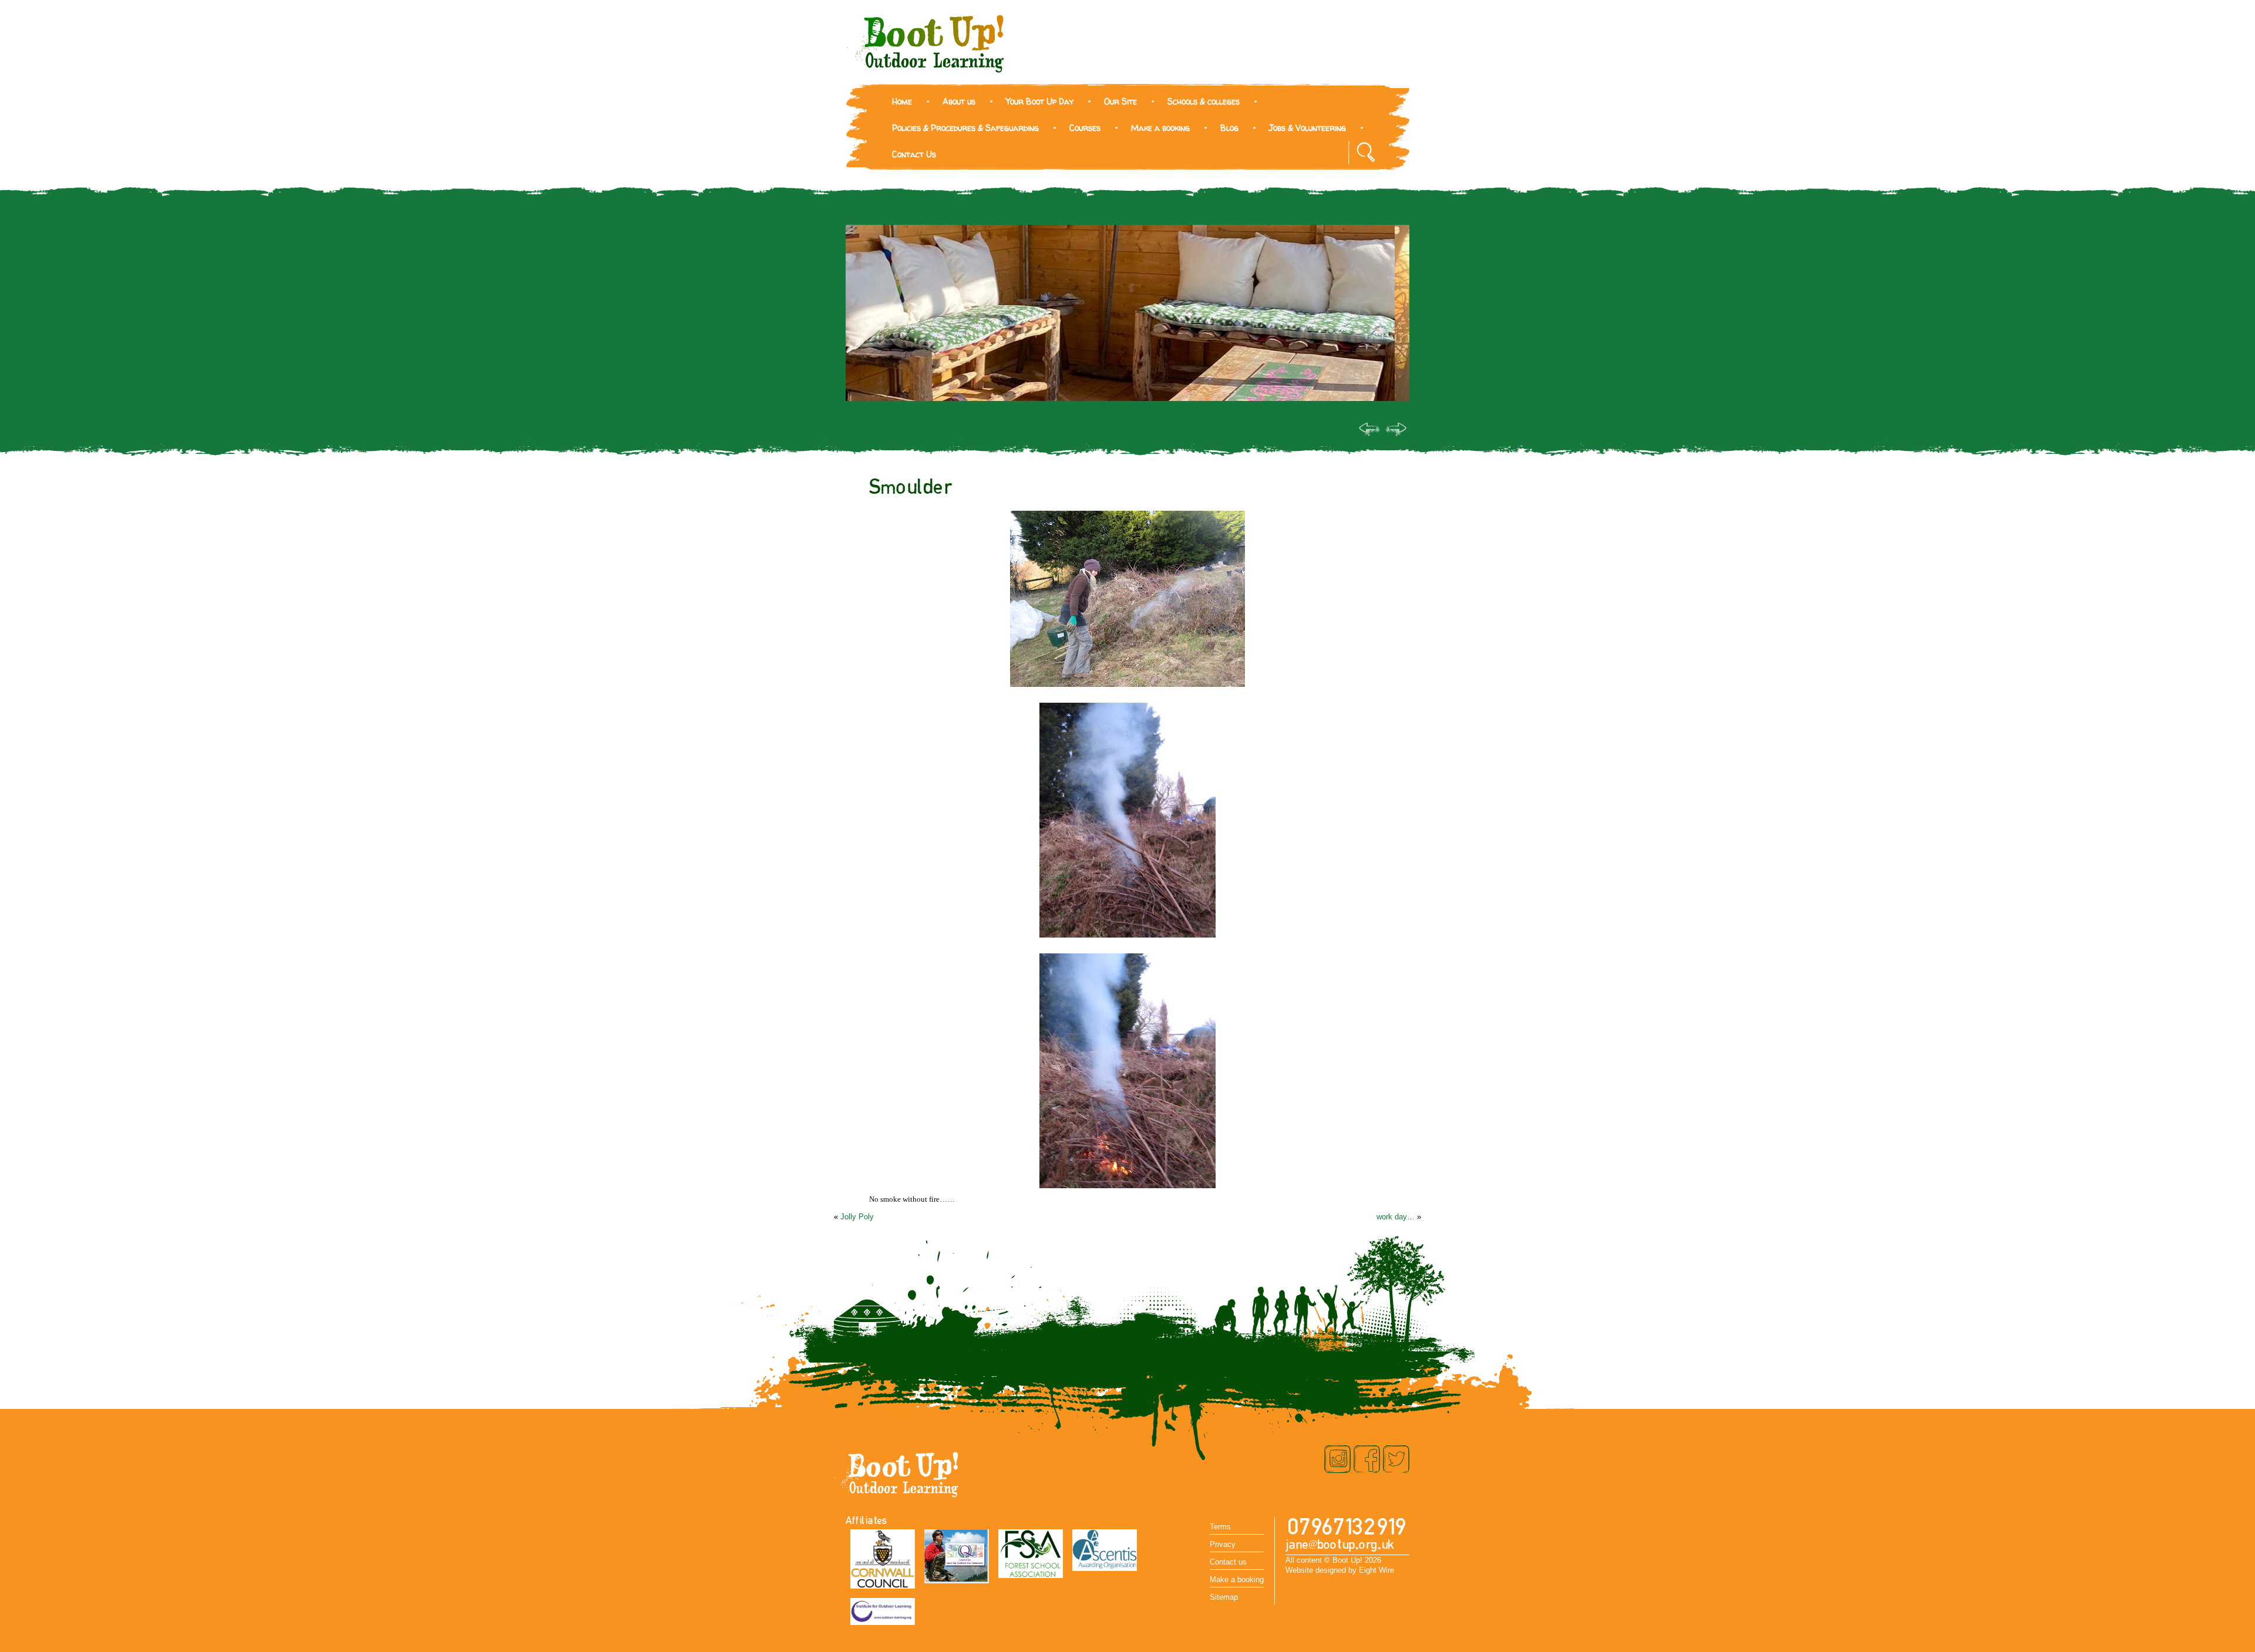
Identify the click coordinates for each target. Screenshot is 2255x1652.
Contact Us (914, 154)
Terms (1220, 1527)
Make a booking (1160, 128)
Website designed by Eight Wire (1340, 1570)
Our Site (1120, 101)
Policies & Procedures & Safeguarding (965, 128)
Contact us (1228, 1562)
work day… (1396, 1217)
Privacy (1223, 1544)
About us (959, 101)
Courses (1085, 128)
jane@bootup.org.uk (1340, 1545)
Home (902, 101)
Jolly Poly (857, 1217)
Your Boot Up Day (1040, 101)
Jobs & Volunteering (1307, 128)
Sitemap (1224, 1597)
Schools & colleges (1204, 101)
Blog (1229, 128)
